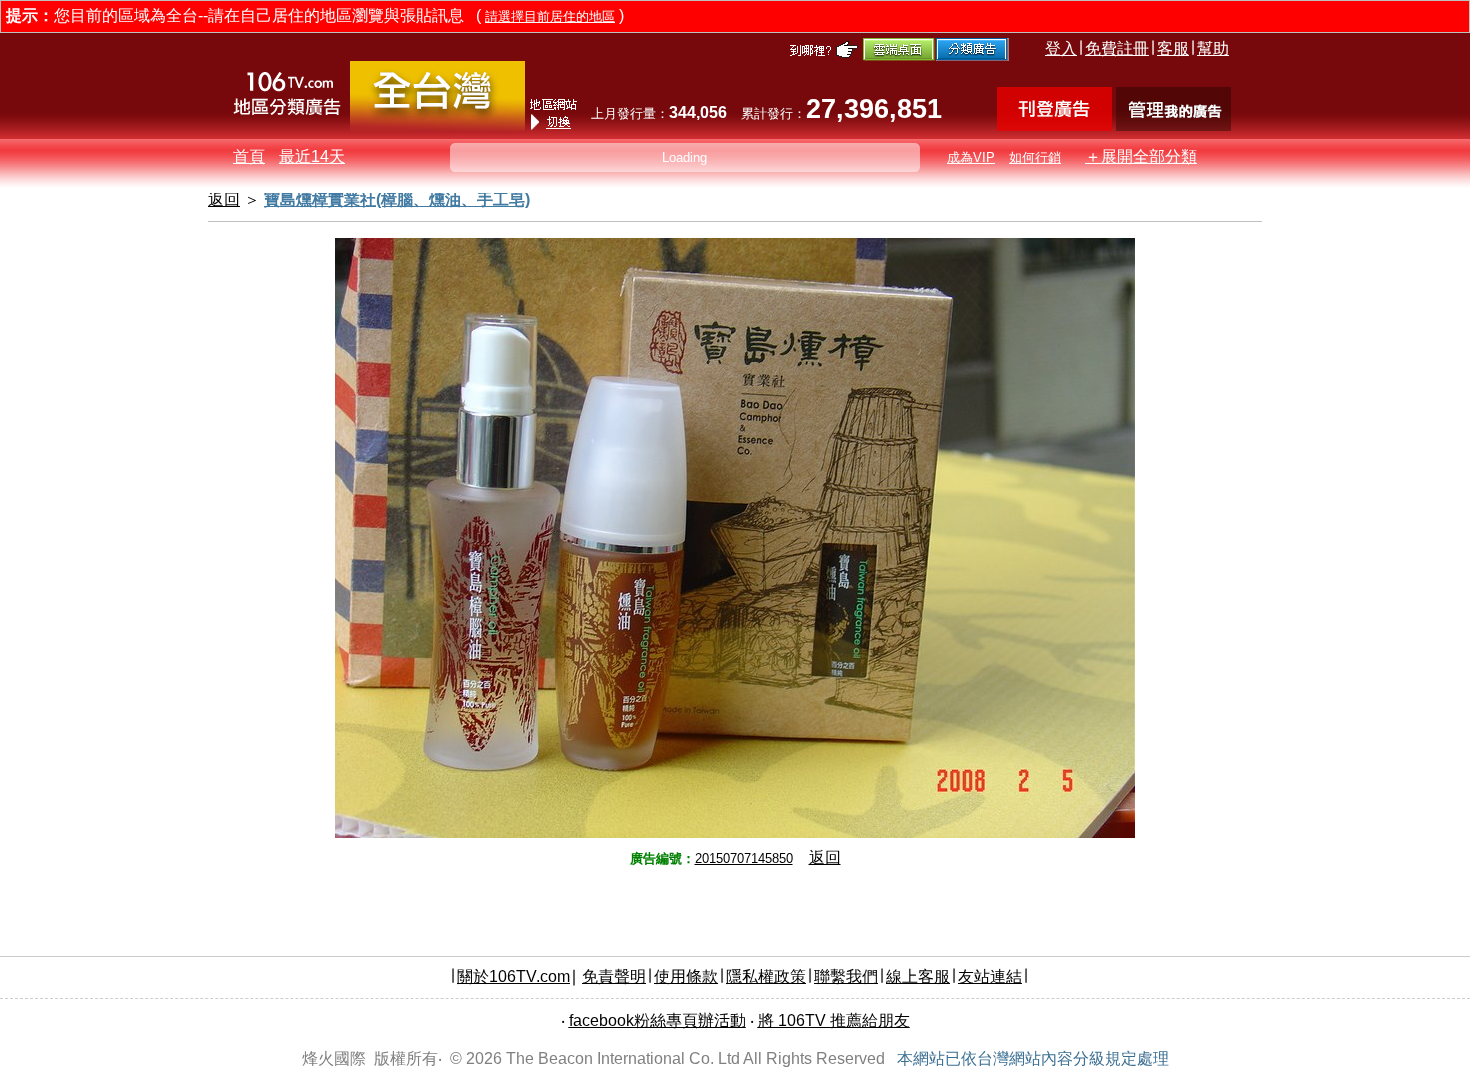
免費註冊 (1117, 48)
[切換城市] (437, 126)
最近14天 (312, 156)
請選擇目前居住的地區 (550, 16)
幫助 (1213, 48)
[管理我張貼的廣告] (1173, 125)
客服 (1173, 48)
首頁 (249, 156)
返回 (825, 857)
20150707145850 (744, 858)
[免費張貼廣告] (1054, 125)
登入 (1061, 48)
